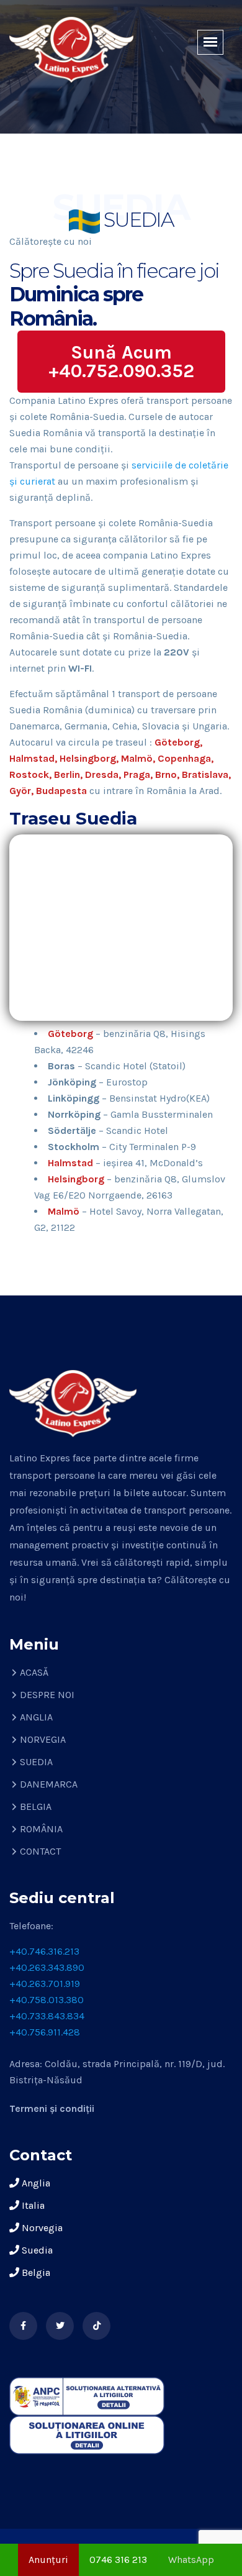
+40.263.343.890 (47, 1967)
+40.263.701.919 (45, 1984)
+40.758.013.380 (47, 2000)
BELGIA (36, 1806)
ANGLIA (36, 1717)
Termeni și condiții (52, 2108)
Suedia (36, 2250)
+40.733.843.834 (47, 2016)
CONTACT (40, 1851)
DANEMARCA (49, 1784)
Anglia (35, 2183)
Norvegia (41, 2228)
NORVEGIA (43, 1739)
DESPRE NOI (47, 1695)
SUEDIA (36, 1762)
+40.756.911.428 (45, 2032)
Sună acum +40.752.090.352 (121, 362)
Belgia (35, 2272)
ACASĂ (34, 1672)
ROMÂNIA (41, 1829)
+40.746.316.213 (44, 1951)
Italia (32, 2205)
